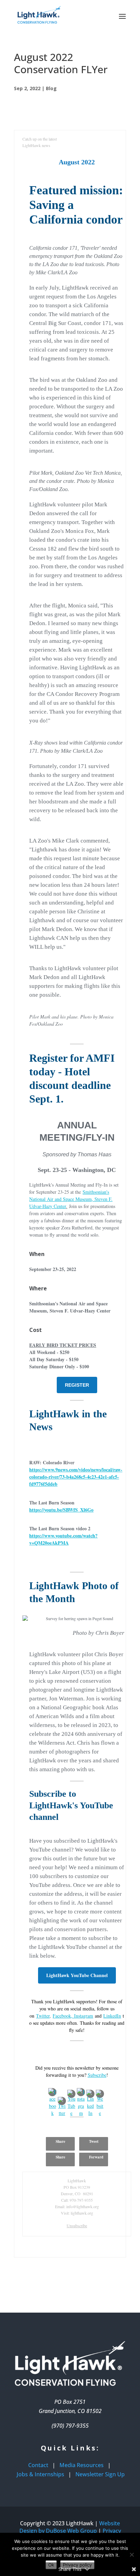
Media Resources (82, 2465)
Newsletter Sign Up (100, 2474)
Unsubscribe (77, 2226)
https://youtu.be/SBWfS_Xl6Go (61, 1510)
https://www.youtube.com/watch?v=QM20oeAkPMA (63, 1539)
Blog (51, 88)
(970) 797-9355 (70, 2426)
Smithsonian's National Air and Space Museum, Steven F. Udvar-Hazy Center (71, 1199)
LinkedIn (112, 2016)
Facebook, (63, 2016)
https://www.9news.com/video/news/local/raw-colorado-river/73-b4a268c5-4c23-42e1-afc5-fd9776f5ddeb (76, 1477)
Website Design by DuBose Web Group (70, 2527)
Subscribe (97, 2075)
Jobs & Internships (40, 2474)
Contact (38, 2465)
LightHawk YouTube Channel (77, 1975)
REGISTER (77, 1385)
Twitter (43, 2016)
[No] (132, 2555)
